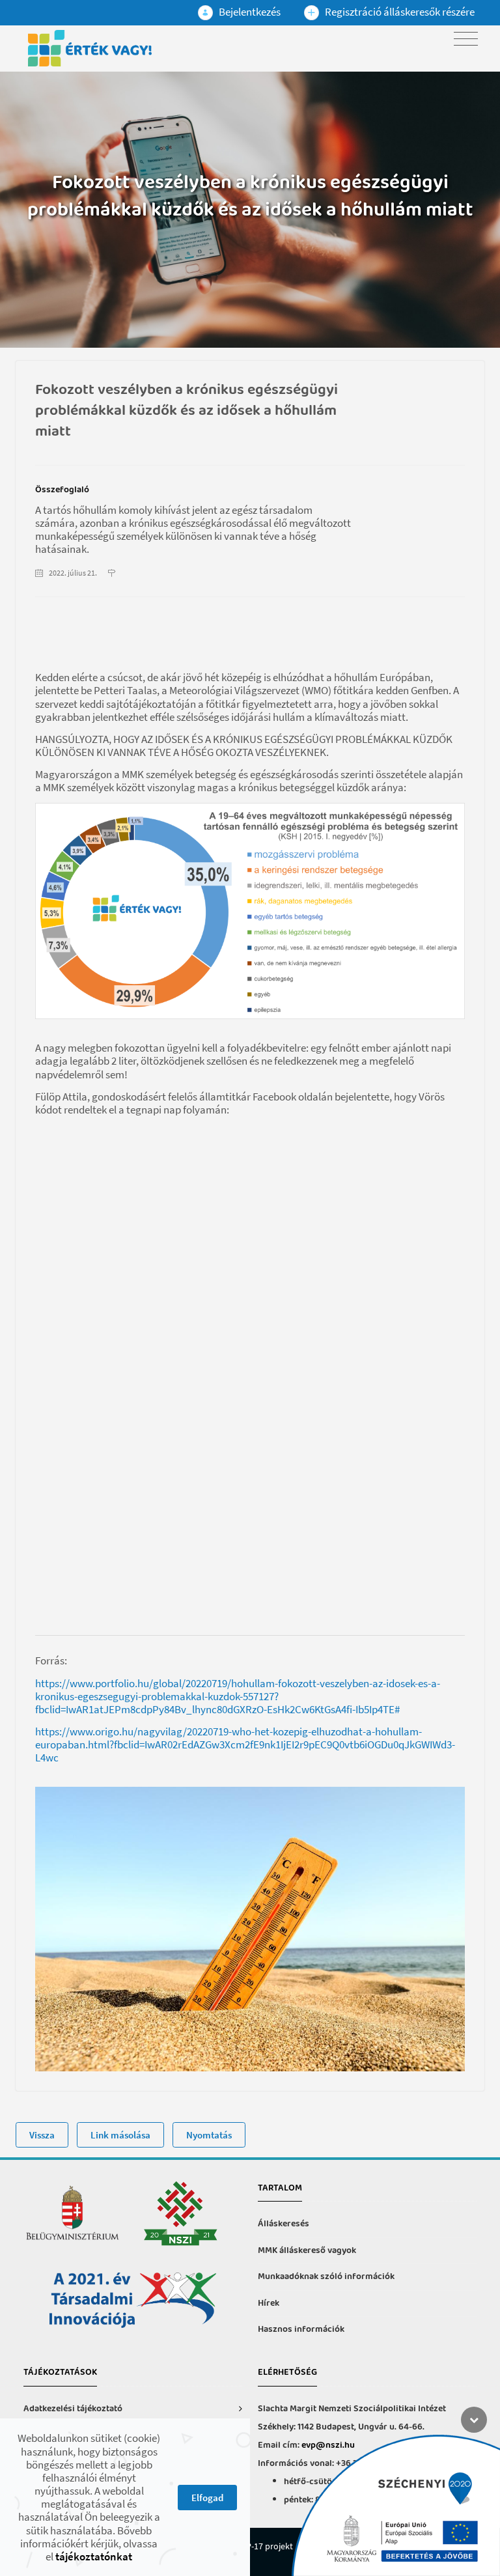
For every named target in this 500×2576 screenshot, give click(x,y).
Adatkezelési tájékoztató (73, 2409)
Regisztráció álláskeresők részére (399, 12)
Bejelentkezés (249, 12)
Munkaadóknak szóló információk (326, 2277)
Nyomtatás (209, 2135)
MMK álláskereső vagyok (307, 2251)
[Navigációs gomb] (466, 39)
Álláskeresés (284, 2224)
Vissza (42, 2135)
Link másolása (120, 2135)
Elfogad (207, 2498)
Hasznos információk (301, 2330)
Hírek (269, 2303)
